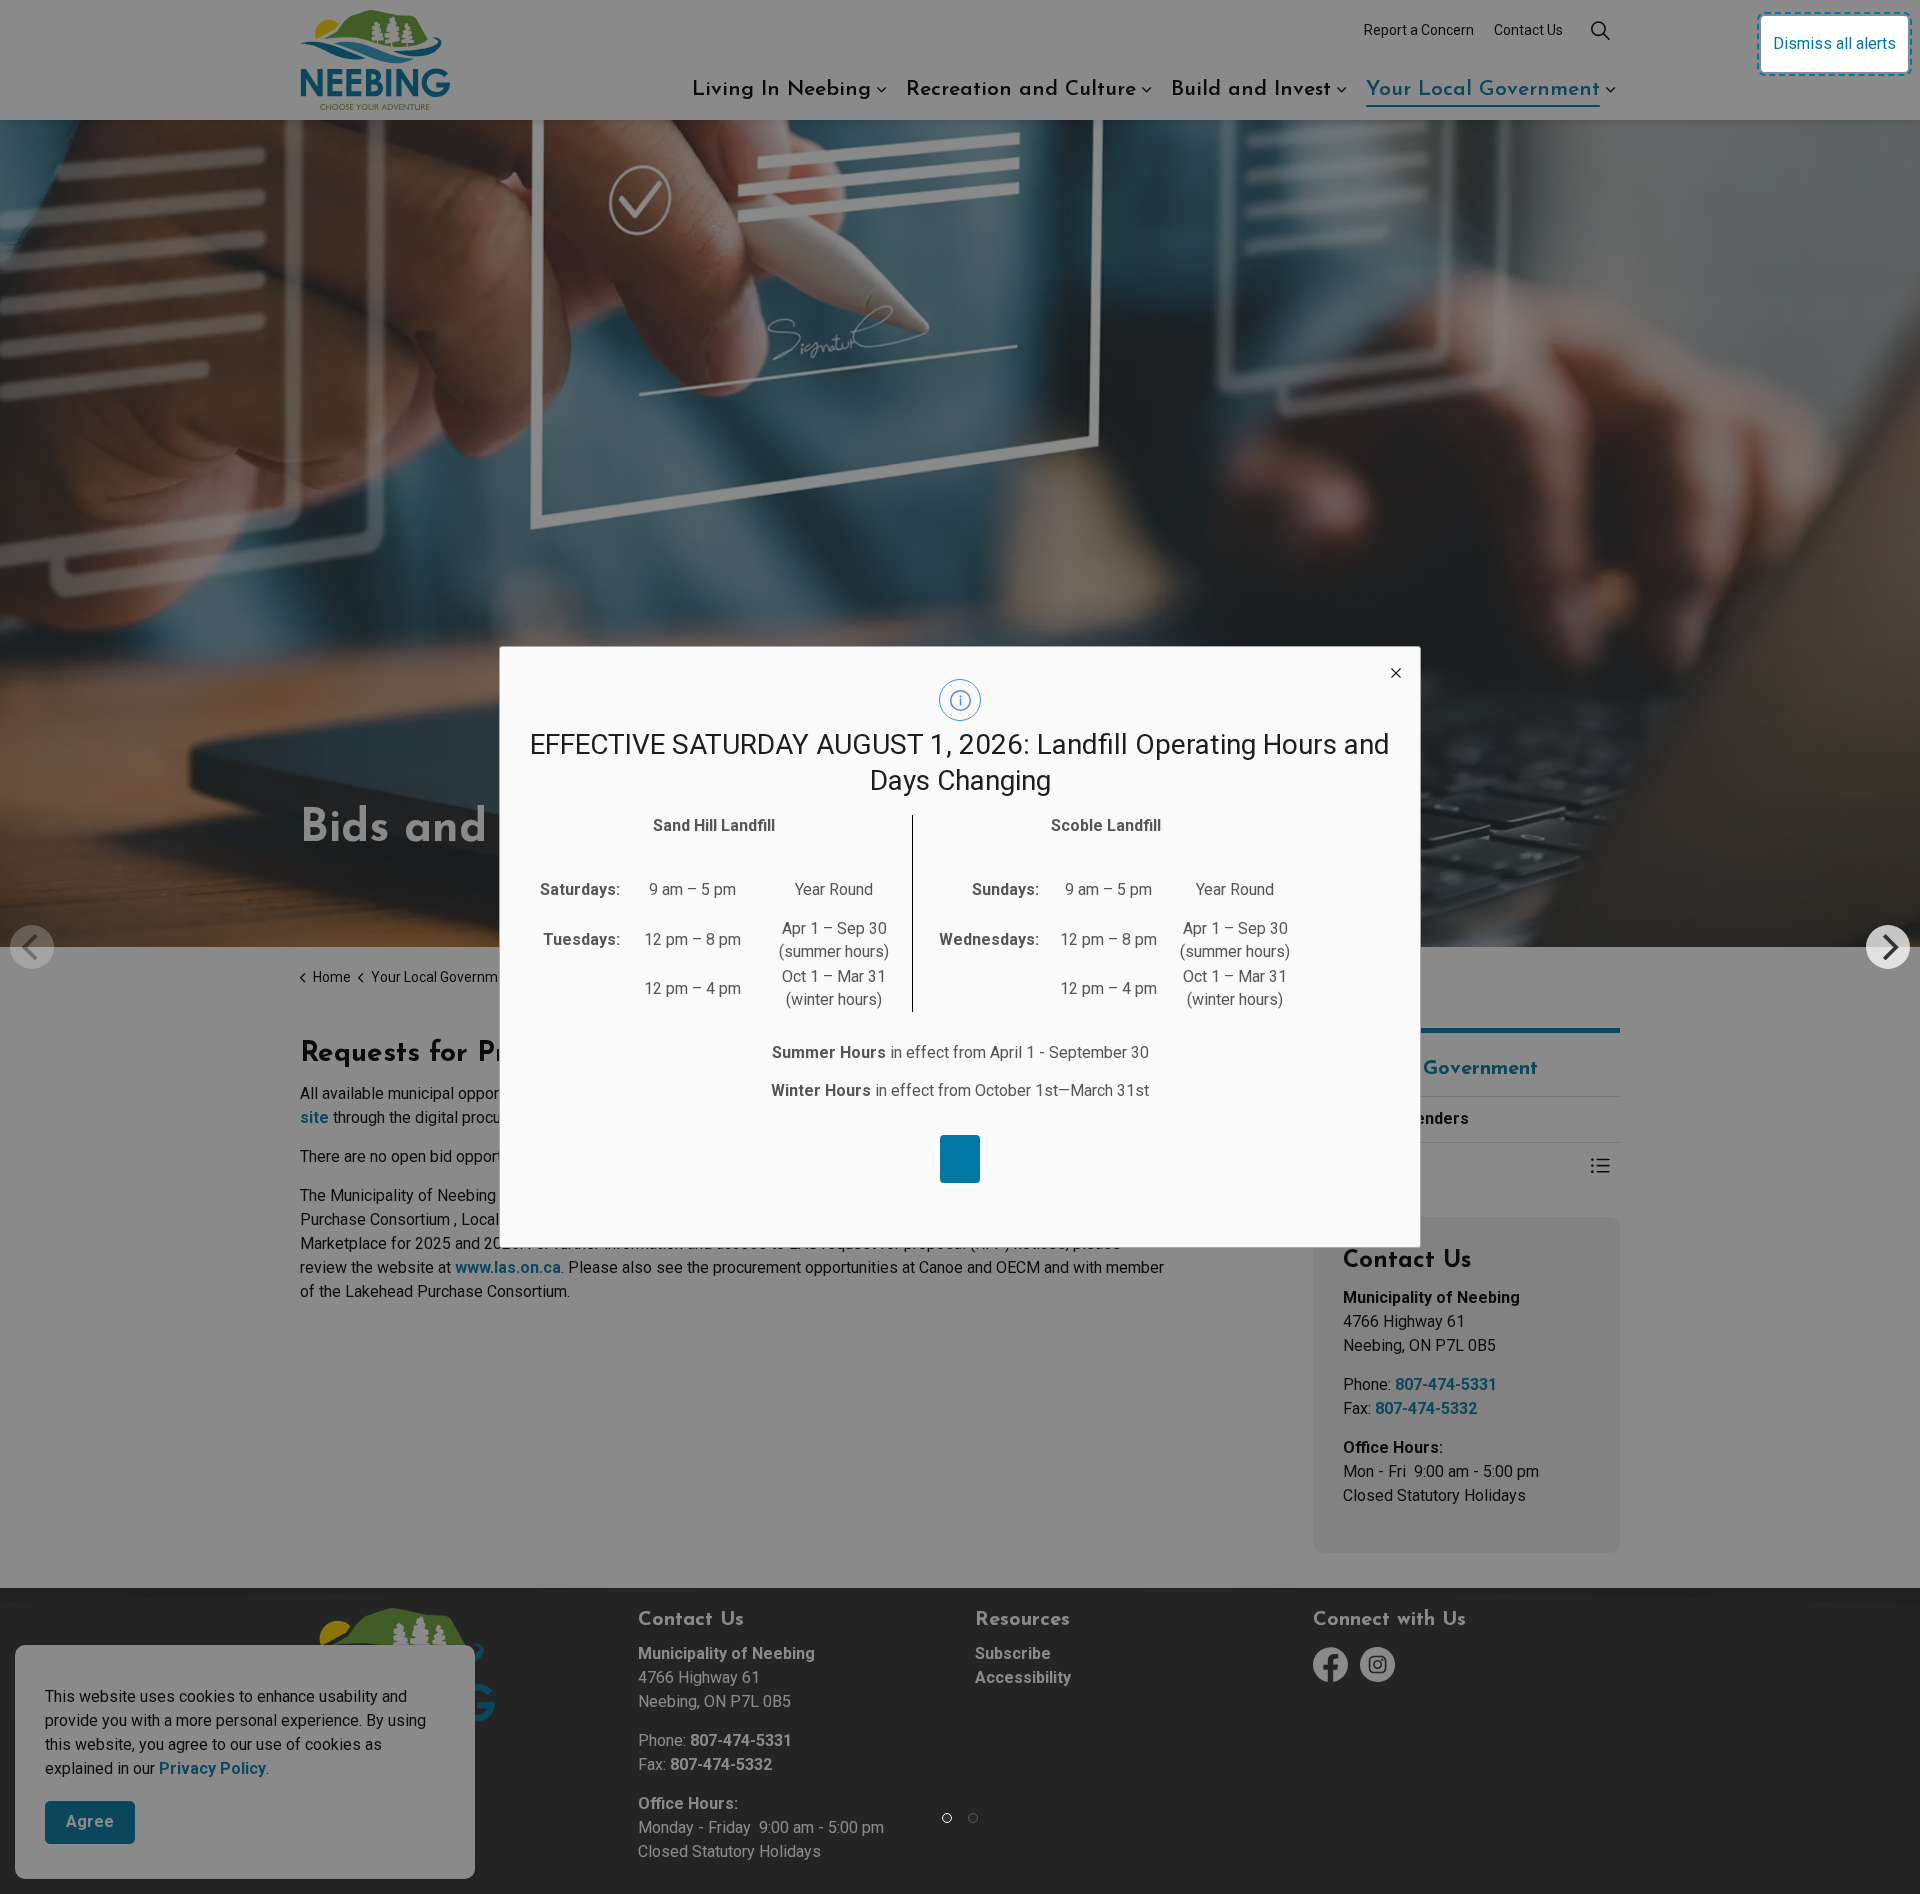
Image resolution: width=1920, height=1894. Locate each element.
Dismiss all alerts (1834, 43)
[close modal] (1396, 671)
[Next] (1888, 947)
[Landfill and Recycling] (960, 1159)
